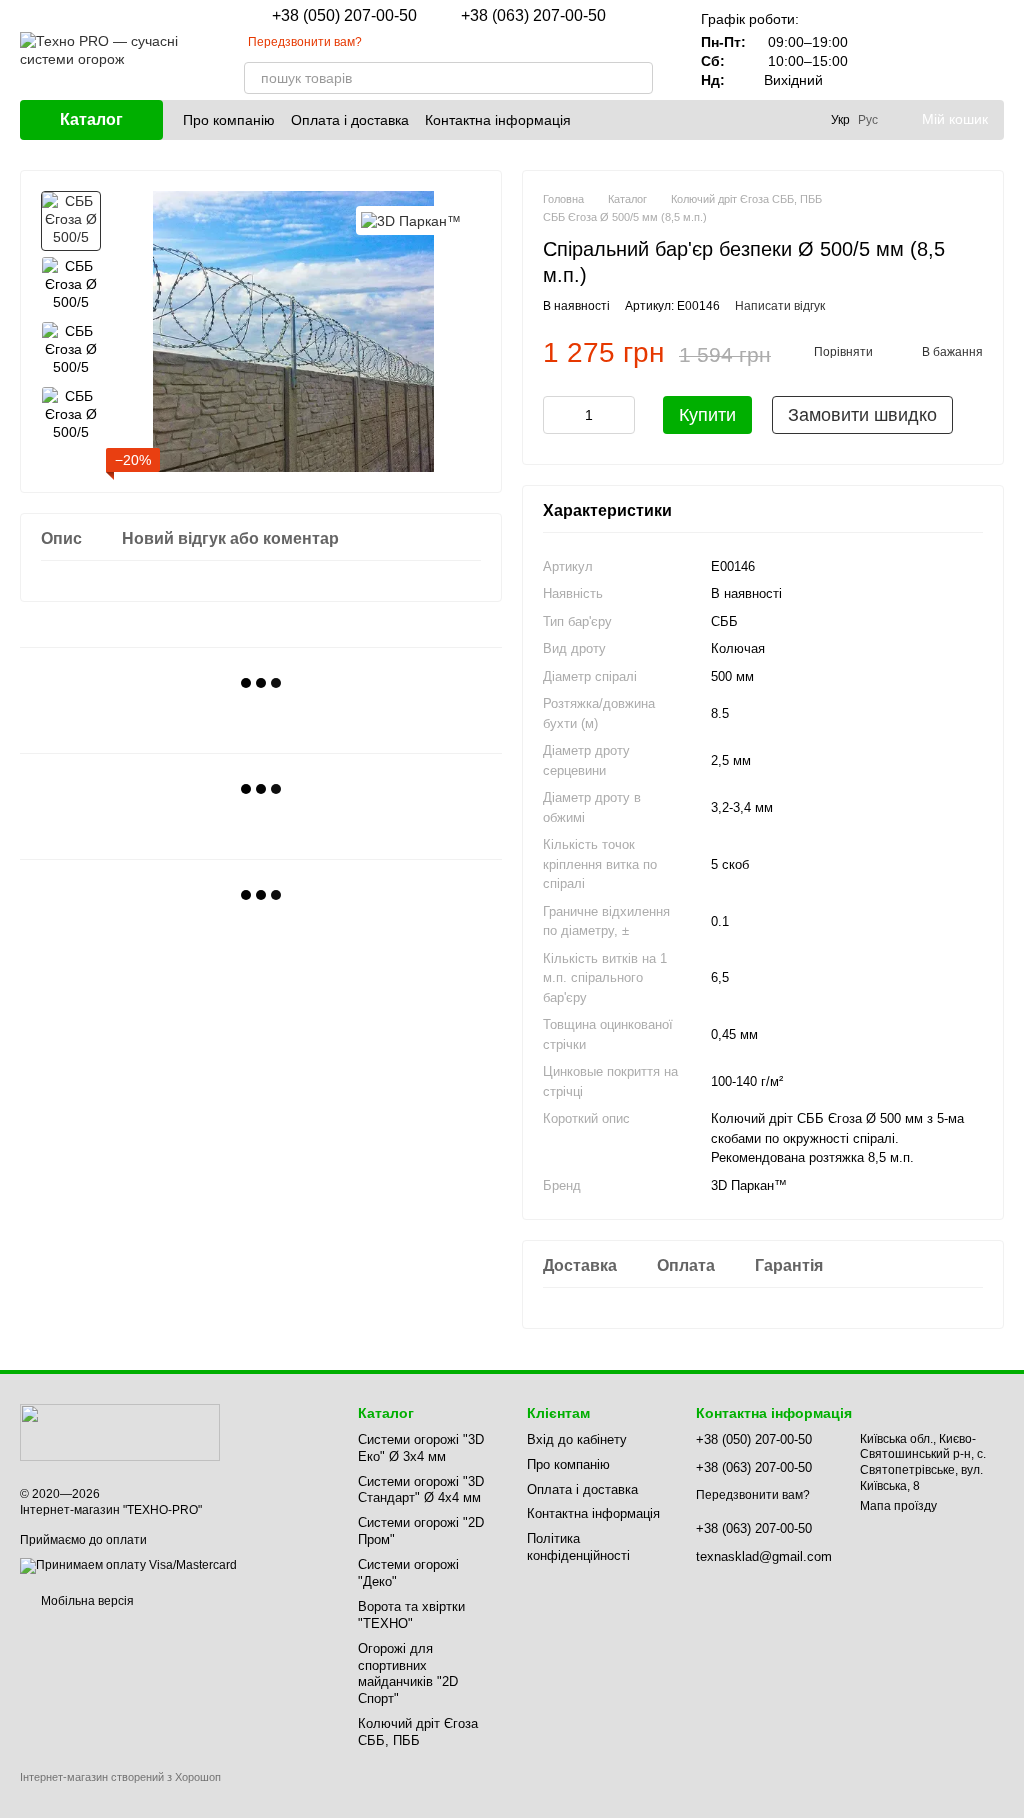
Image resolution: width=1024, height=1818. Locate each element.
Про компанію (229, 120)
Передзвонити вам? (305, 42)
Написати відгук (780, 306)
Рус (868, 120)
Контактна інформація (498, 120)
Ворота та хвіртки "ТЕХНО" (411, 1615)
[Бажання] (936, 50)
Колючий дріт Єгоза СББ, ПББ (418, 1732)
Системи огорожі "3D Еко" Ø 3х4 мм (421, 1448)
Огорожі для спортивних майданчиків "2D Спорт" (408, 1674)
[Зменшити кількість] (558, 415)
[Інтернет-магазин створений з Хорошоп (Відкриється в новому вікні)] (120, 1794)
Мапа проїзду (898, 1506)
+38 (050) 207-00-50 (344, 16)
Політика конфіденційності (578, 1547)
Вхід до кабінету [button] (577, 1439)
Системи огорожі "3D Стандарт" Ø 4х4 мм (421, 1490)
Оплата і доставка (350, 120)
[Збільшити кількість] (620, 415)
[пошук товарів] (637, 78)
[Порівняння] (884, 50)
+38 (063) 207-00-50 (533, 16)
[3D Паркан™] (411, 220)
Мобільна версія (86, 1601)
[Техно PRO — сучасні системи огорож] (120, 1431)
